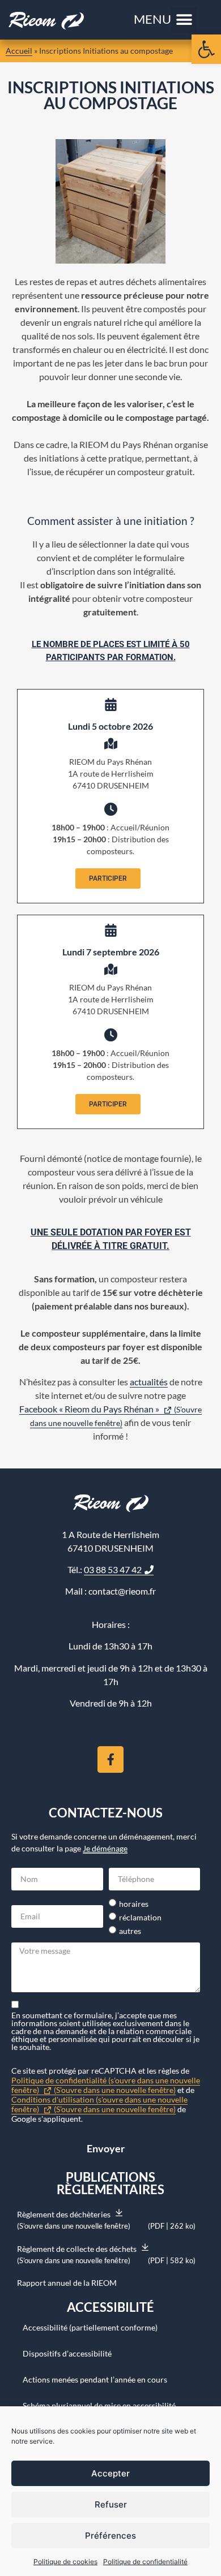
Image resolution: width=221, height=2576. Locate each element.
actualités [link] (149, 1382)
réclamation (140, 1918)
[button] (184, 20)
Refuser (111, 2504)
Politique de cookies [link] (65, 2562)
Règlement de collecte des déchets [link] (106, 2254)
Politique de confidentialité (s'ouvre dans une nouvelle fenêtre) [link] (106, 2085)
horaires (134, 1904)
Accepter (110, 2473)
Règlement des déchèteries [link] (106, 2220)
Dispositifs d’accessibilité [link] (67, 2353)
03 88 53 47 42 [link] (113, 1569)
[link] (206, 49)
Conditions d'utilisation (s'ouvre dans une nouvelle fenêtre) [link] (99, 2104)
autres (130, 1931)
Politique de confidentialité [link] (145, 2562)
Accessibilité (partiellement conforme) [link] (90, 2327)
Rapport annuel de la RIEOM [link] (67, 2283)
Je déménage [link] (105, 1848)
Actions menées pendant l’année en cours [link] (95, 2379)
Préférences (110, 2536)
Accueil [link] (19, 51)
